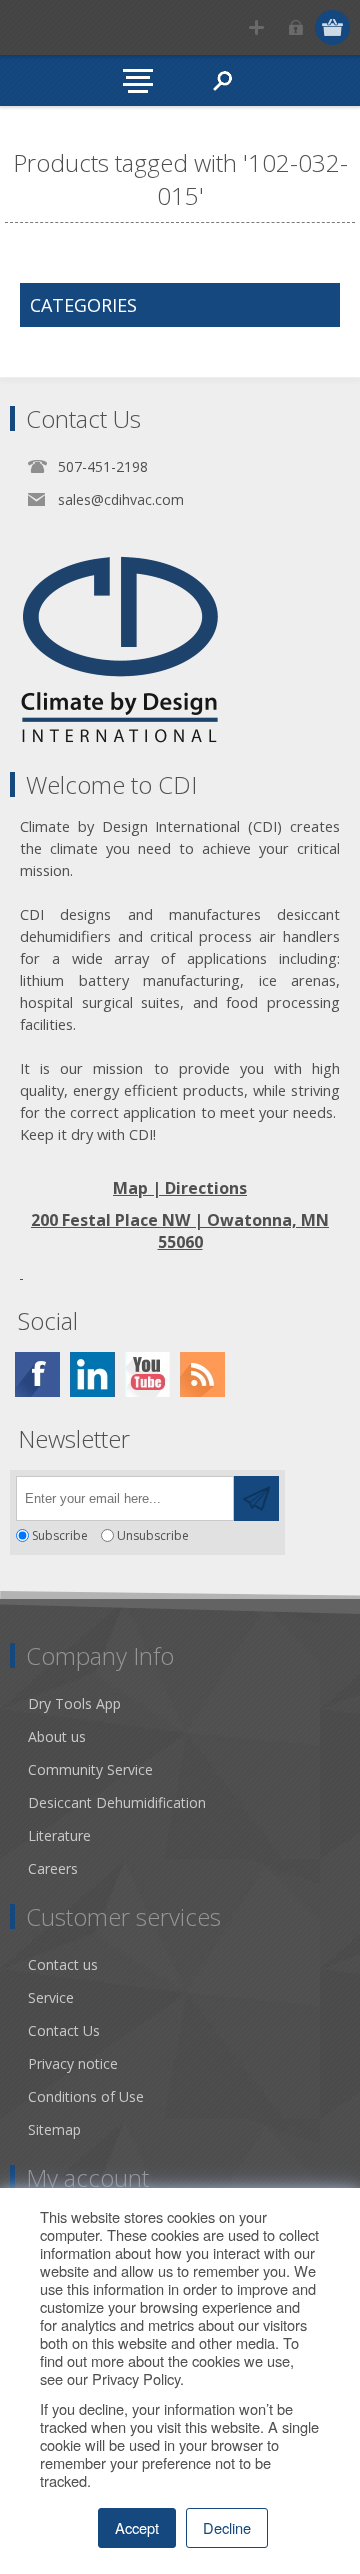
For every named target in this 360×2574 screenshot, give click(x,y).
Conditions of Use (86, 2096)
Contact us (63, 1964)
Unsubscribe (153, 1535)
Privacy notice (73, 2063)
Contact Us (64, 2030)
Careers (53, 1868)
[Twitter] (92, 1374)
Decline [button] (227, 2527)
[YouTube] (147, 1374)
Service (51, 1997)
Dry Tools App (74, 1703)
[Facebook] (37, 1374)
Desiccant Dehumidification (117, 1802)
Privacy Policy (136, 2378)
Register (256, 27)
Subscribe (60, 1535)
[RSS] (202, 1374)
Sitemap (54, 2129)
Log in (295, 27)
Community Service (90, 1769)
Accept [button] (137, 2527)
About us (57, 1736)
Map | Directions (180, 1188)
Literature (59, 1835)
